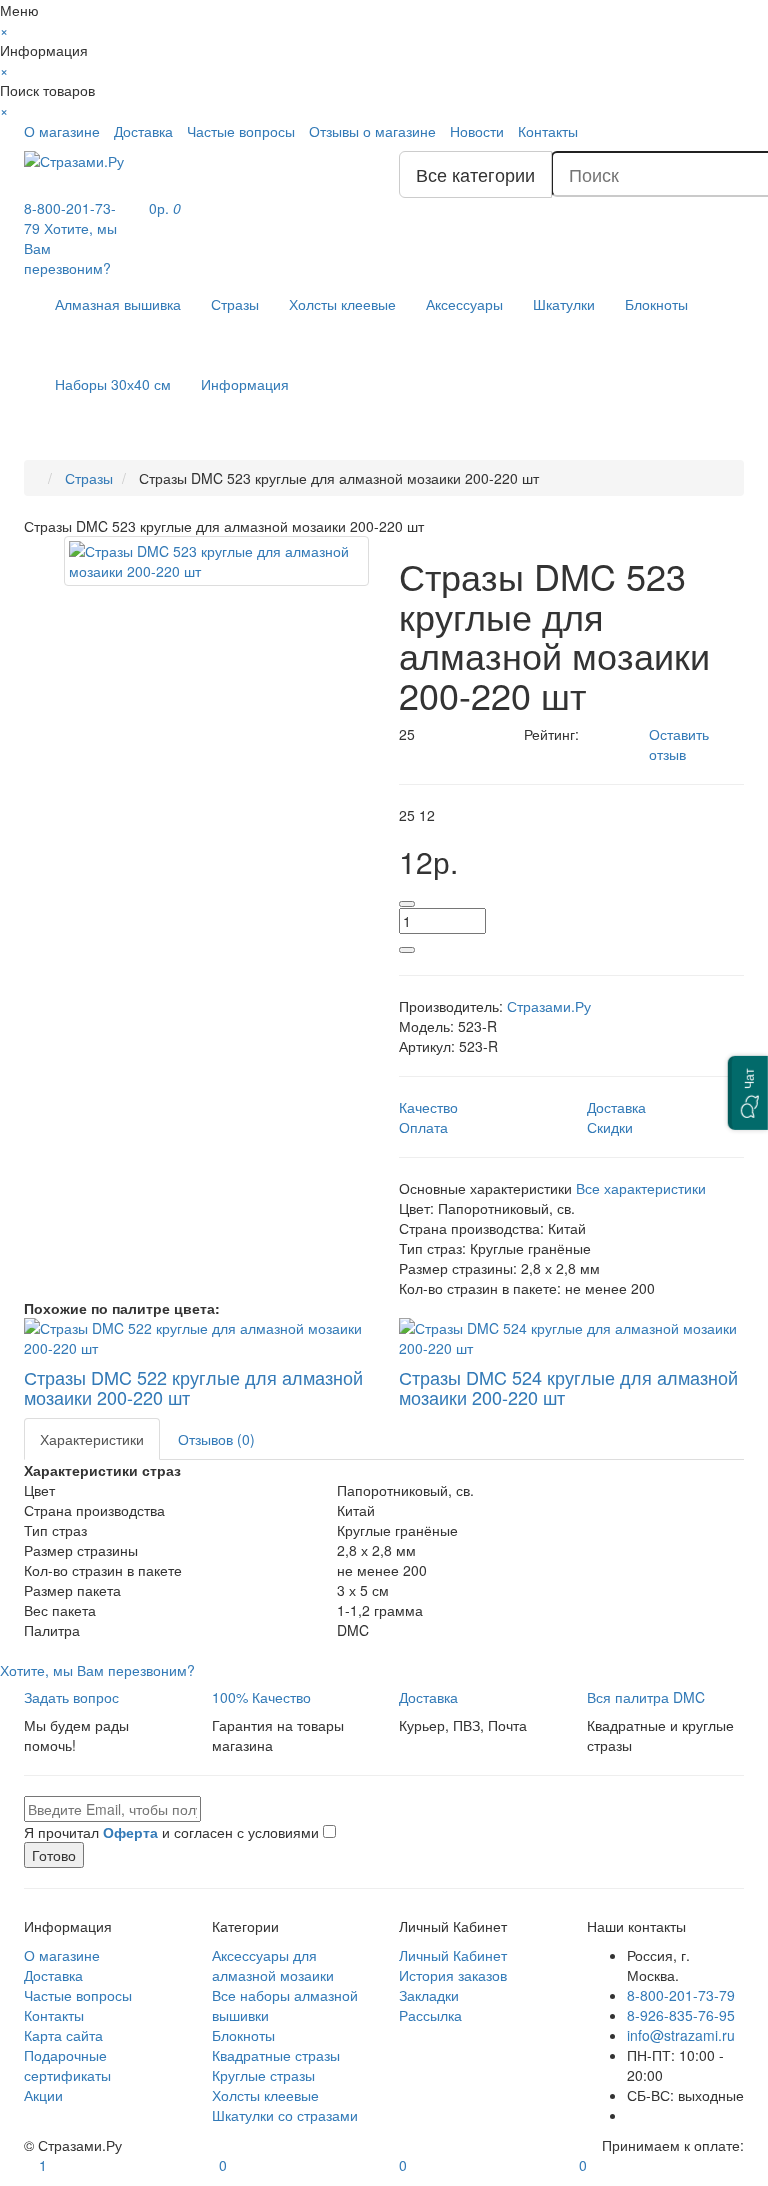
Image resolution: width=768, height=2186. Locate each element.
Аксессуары (464, 304)
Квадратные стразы (276, 2055)
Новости (477, 131)
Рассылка (430, 2015)
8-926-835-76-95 (681, 2015)
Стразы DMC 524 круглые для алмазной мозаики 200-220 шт (568, 1387)
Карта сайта (63, 2035)
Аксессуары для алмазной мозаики (273, 1965)
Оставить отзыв (679, 744)
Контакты (548, 131)
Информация (245, 384)
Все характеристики (641, 1188)
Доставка (143, 131)
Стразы (235, 304)
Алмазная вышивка (118, 304)
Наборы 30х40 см (113, 384)
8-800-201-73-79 (681, 1995)
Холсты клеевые (342, 304)
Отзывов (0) (216, 1439)
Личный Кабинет (453, 1955)
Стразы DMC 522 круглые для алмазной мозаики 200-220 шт (193, 1387)
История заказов (453, 1975)
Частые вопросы (241, 131)
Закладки (429, 1995)
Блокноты (656, 304)
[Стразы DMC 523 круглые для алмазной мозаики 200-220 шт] (216, 561)
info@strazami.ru (681, 2035)
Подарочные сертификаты (67, 2065)
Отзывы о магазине (372, 131)
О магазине (62, 131)
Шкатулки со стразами (285, 2115)
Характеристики (92, 1439)
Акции (43, 2095)
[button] (748, 1093)
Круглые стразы (263, 2075)
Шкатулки (564, 304)
